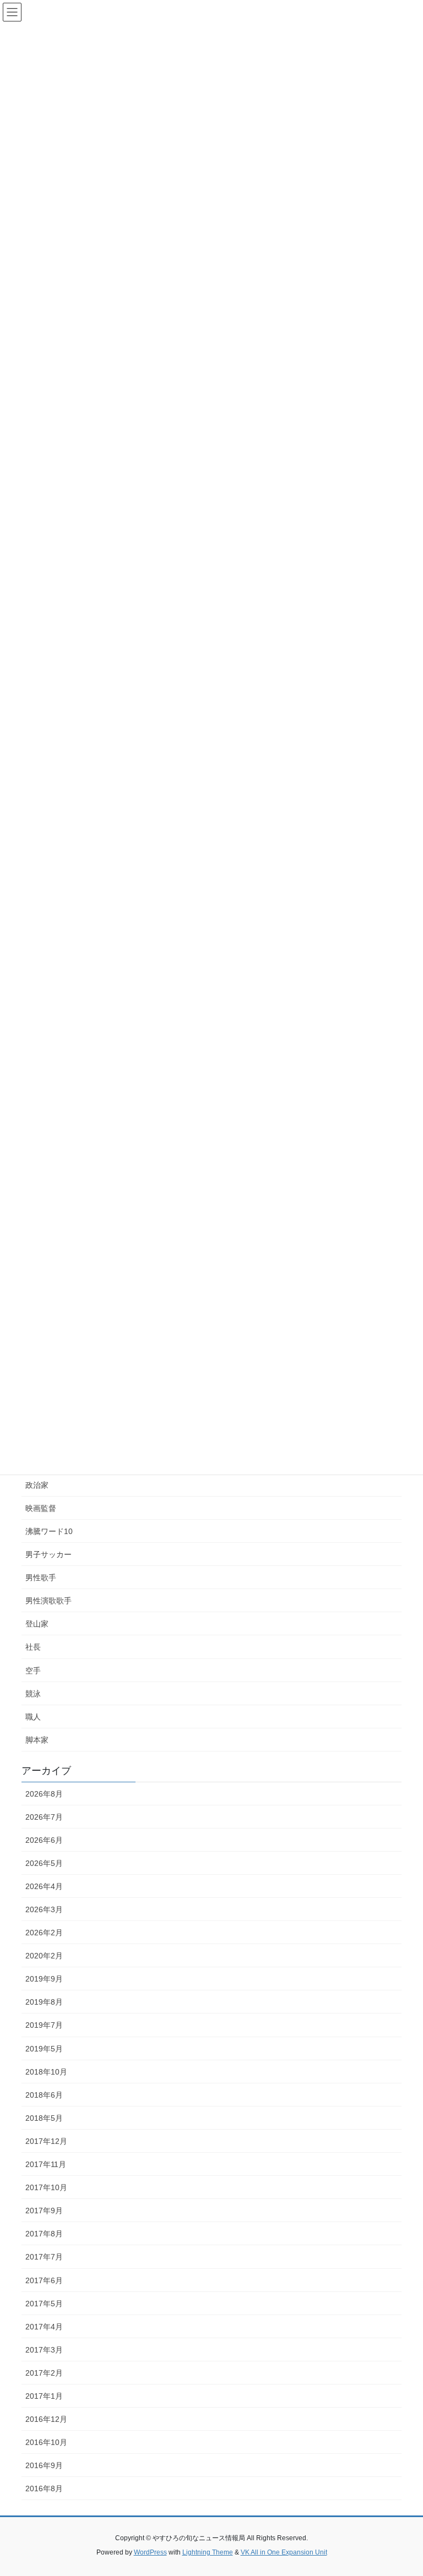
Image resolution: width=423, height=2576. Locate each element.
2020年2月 (44, 1956)
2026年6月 (44, 1840)
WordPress (150, 2552)
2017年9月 (44, 2211)
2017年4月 (44, 2327)
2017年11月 (46, 2164)
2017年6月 (44, 2280)
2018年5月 (44, 2118)
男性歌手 (41, 1578)
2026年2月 (44, 1933)
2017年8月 (44, 2234)
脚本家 (37, 1740)
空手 (33, 1671)
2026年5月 (44, 1863)
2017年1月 (44, 2396)
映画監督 (41, 1508)
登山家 (37, 1624)
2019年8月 (44, 2002)
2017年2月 (44, 2373)
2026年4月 (44, 1886)
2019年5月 (44, 2049)
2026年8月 (44, 1794)
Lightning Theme (208, 2552)
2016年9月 (44, 2465)
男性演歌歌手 (48, 1601)
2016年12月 (46, 2419)
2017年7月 (44, 2257)
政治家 (37, 1485)
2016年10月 (46, 2442)
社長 (33, 1647)
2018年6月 (44, 2095)
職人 (33, 1717)
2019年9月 (44, 1979)
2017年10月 (46, 2187)
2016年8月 (44, 2488)
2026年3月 (44, 1909)
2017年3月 (44, 2350)
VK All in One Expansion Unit (284, 2552)
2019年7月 (44, 2025)
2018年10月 (46, 2072)
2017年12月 (46, 2141)
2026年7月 (44, 1817)
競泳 (33, 1694)
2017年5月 (44, 2304)
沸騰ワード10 (49, 1531)
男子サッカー (48, 1554)
